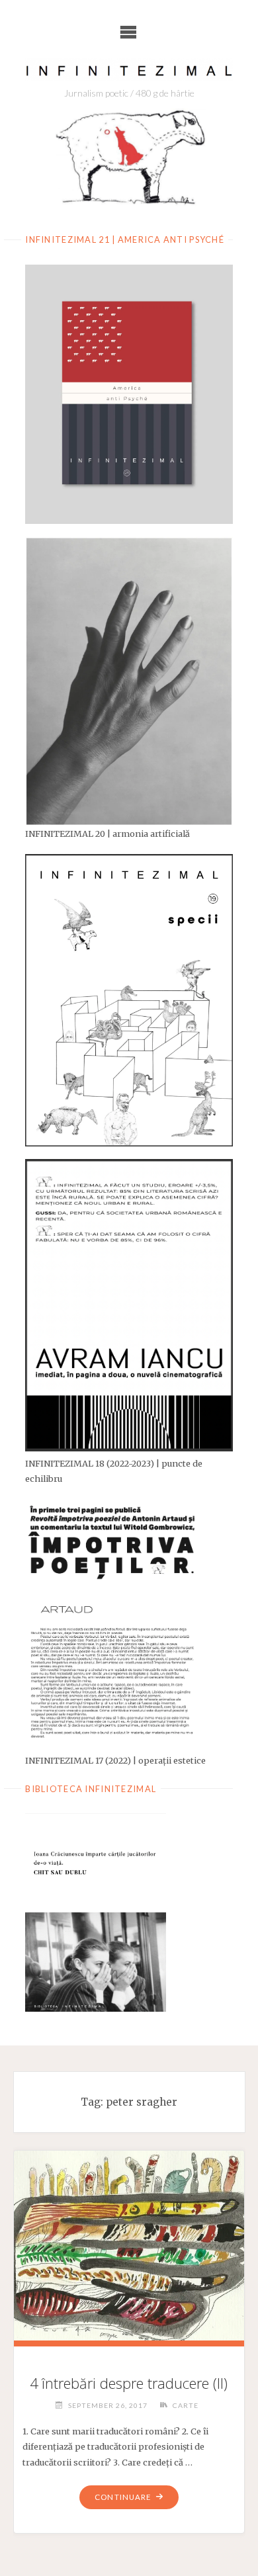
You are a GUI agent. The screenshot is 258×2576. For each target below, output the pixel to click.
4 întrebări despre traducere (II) (129, 2383)
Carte (186, 2405)
